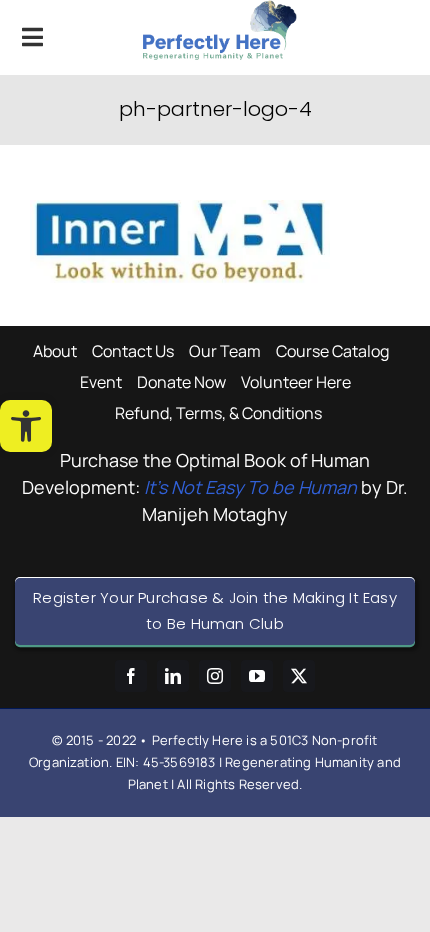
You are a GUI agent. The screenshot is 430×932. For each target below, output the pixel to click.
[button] (26, 426)
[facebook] (131, 676)
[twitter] (299, 676)
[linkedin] (173, 676)
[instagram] (215, 676)
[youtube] (257, 676)
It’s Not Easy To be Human (250, 487)
